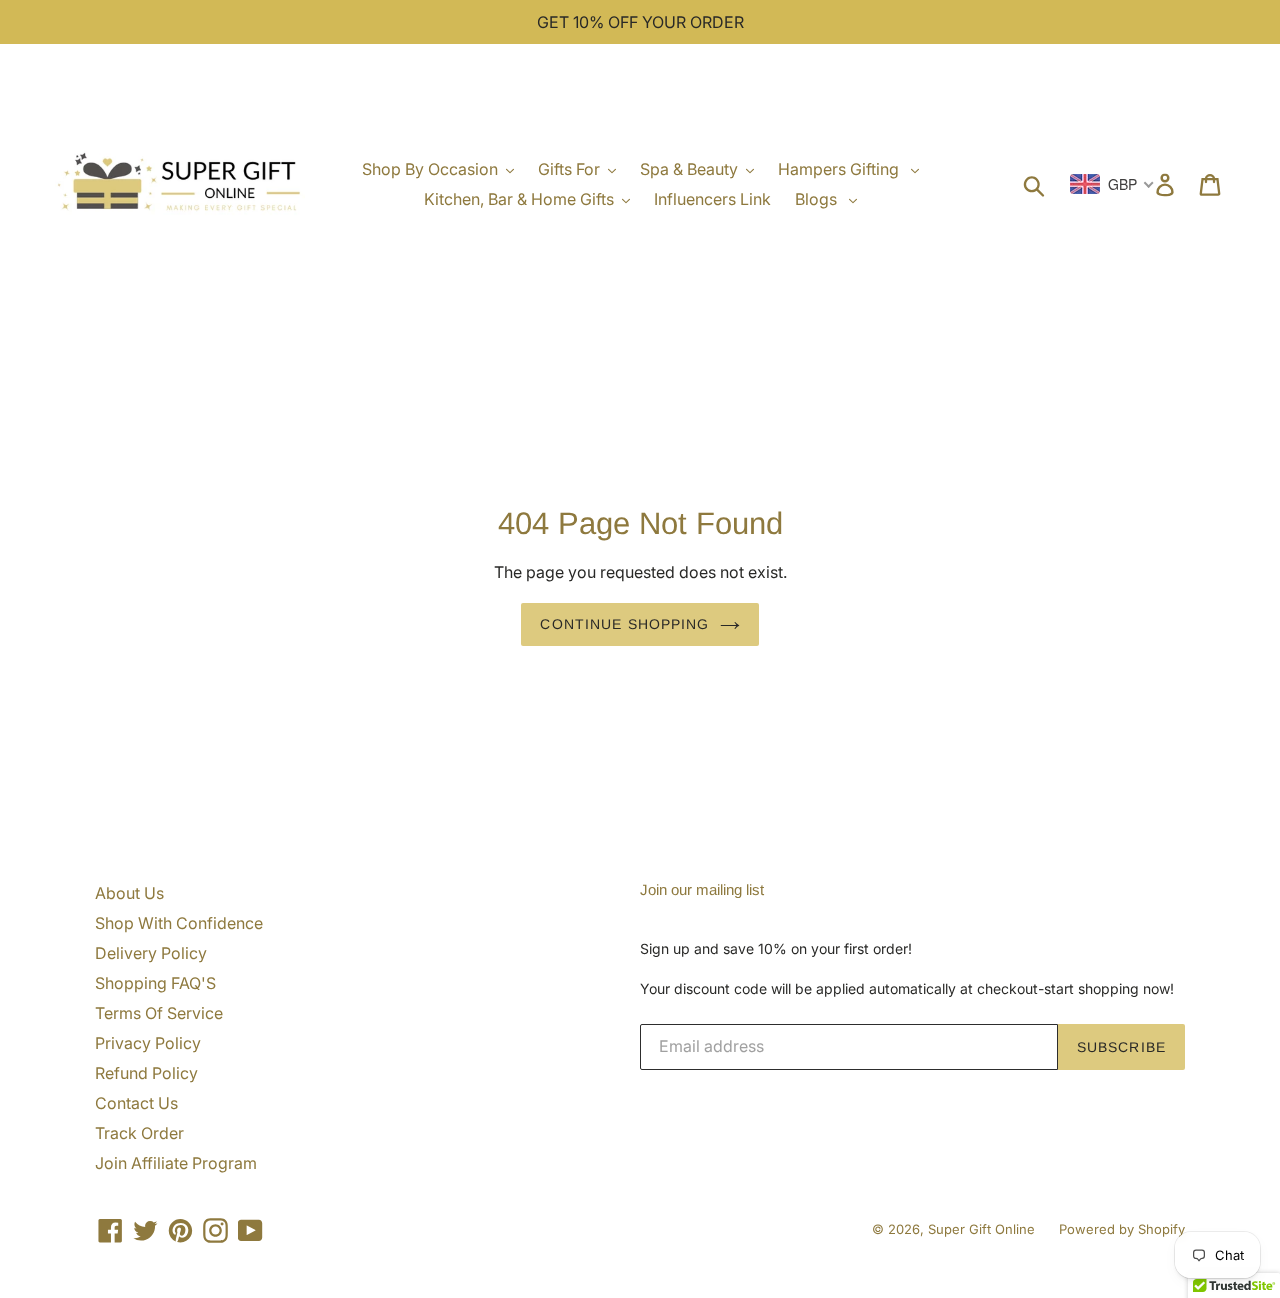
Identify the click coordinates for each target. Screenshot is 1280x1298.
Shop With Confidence (179, 923)
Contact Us (136, 1103)
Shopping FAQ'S (155, 983)
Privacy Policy (148, 1043)
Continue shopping (624, 624)
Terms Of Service (159, 1013)
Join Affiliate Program (176, 1163)
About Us (129, 893)
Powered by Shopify (1122, 1229)
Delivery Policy (151, 953)
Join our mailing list (702, 889)
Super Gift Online (981, 1229)
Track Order (139, 1133)
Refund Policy (146, 1073)
